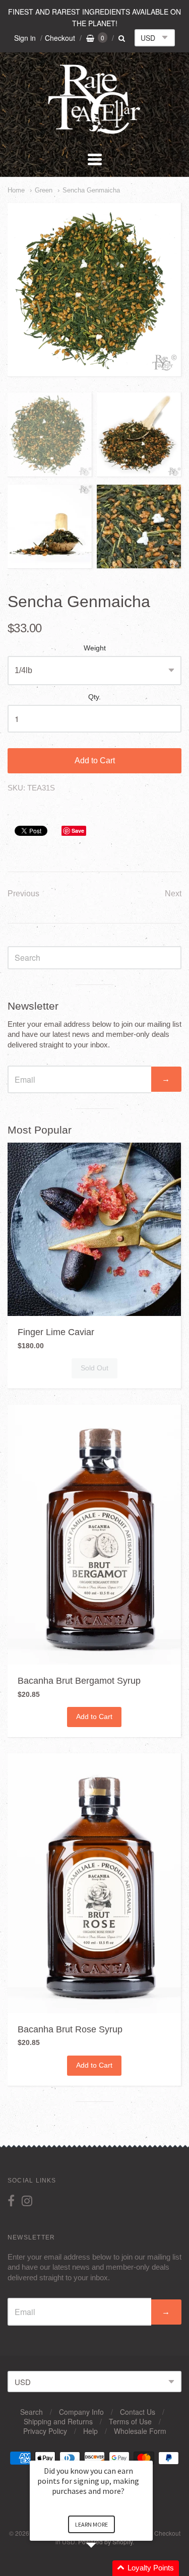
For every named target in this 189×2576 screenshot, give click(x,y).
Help (90, 2431)
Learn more (91, 2524)
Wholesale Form (140, 2431)
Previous (23, 894)
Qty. (94, 697)
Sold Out (94, 1368)
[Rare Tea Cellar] (95, 133)
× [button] (148, 2454)
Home (16, 190)
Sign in (25, 38)
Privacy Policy (45, 2431)
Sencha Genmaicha (91, 190)
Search (31, 2412)
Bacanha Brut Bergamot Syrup (79, 1681)
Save (78, 831)
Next (173, 894)
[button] (103, 2568)
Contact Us (138, 2412)
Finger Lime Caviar (56, 1332)
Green (44, 190)
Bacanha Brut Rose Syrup (70, 2029)
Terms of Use (130, 2421)
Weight (95, 648)
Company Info (81, 2412)
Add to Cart (95, 761)
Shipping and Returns (58, 2421)
